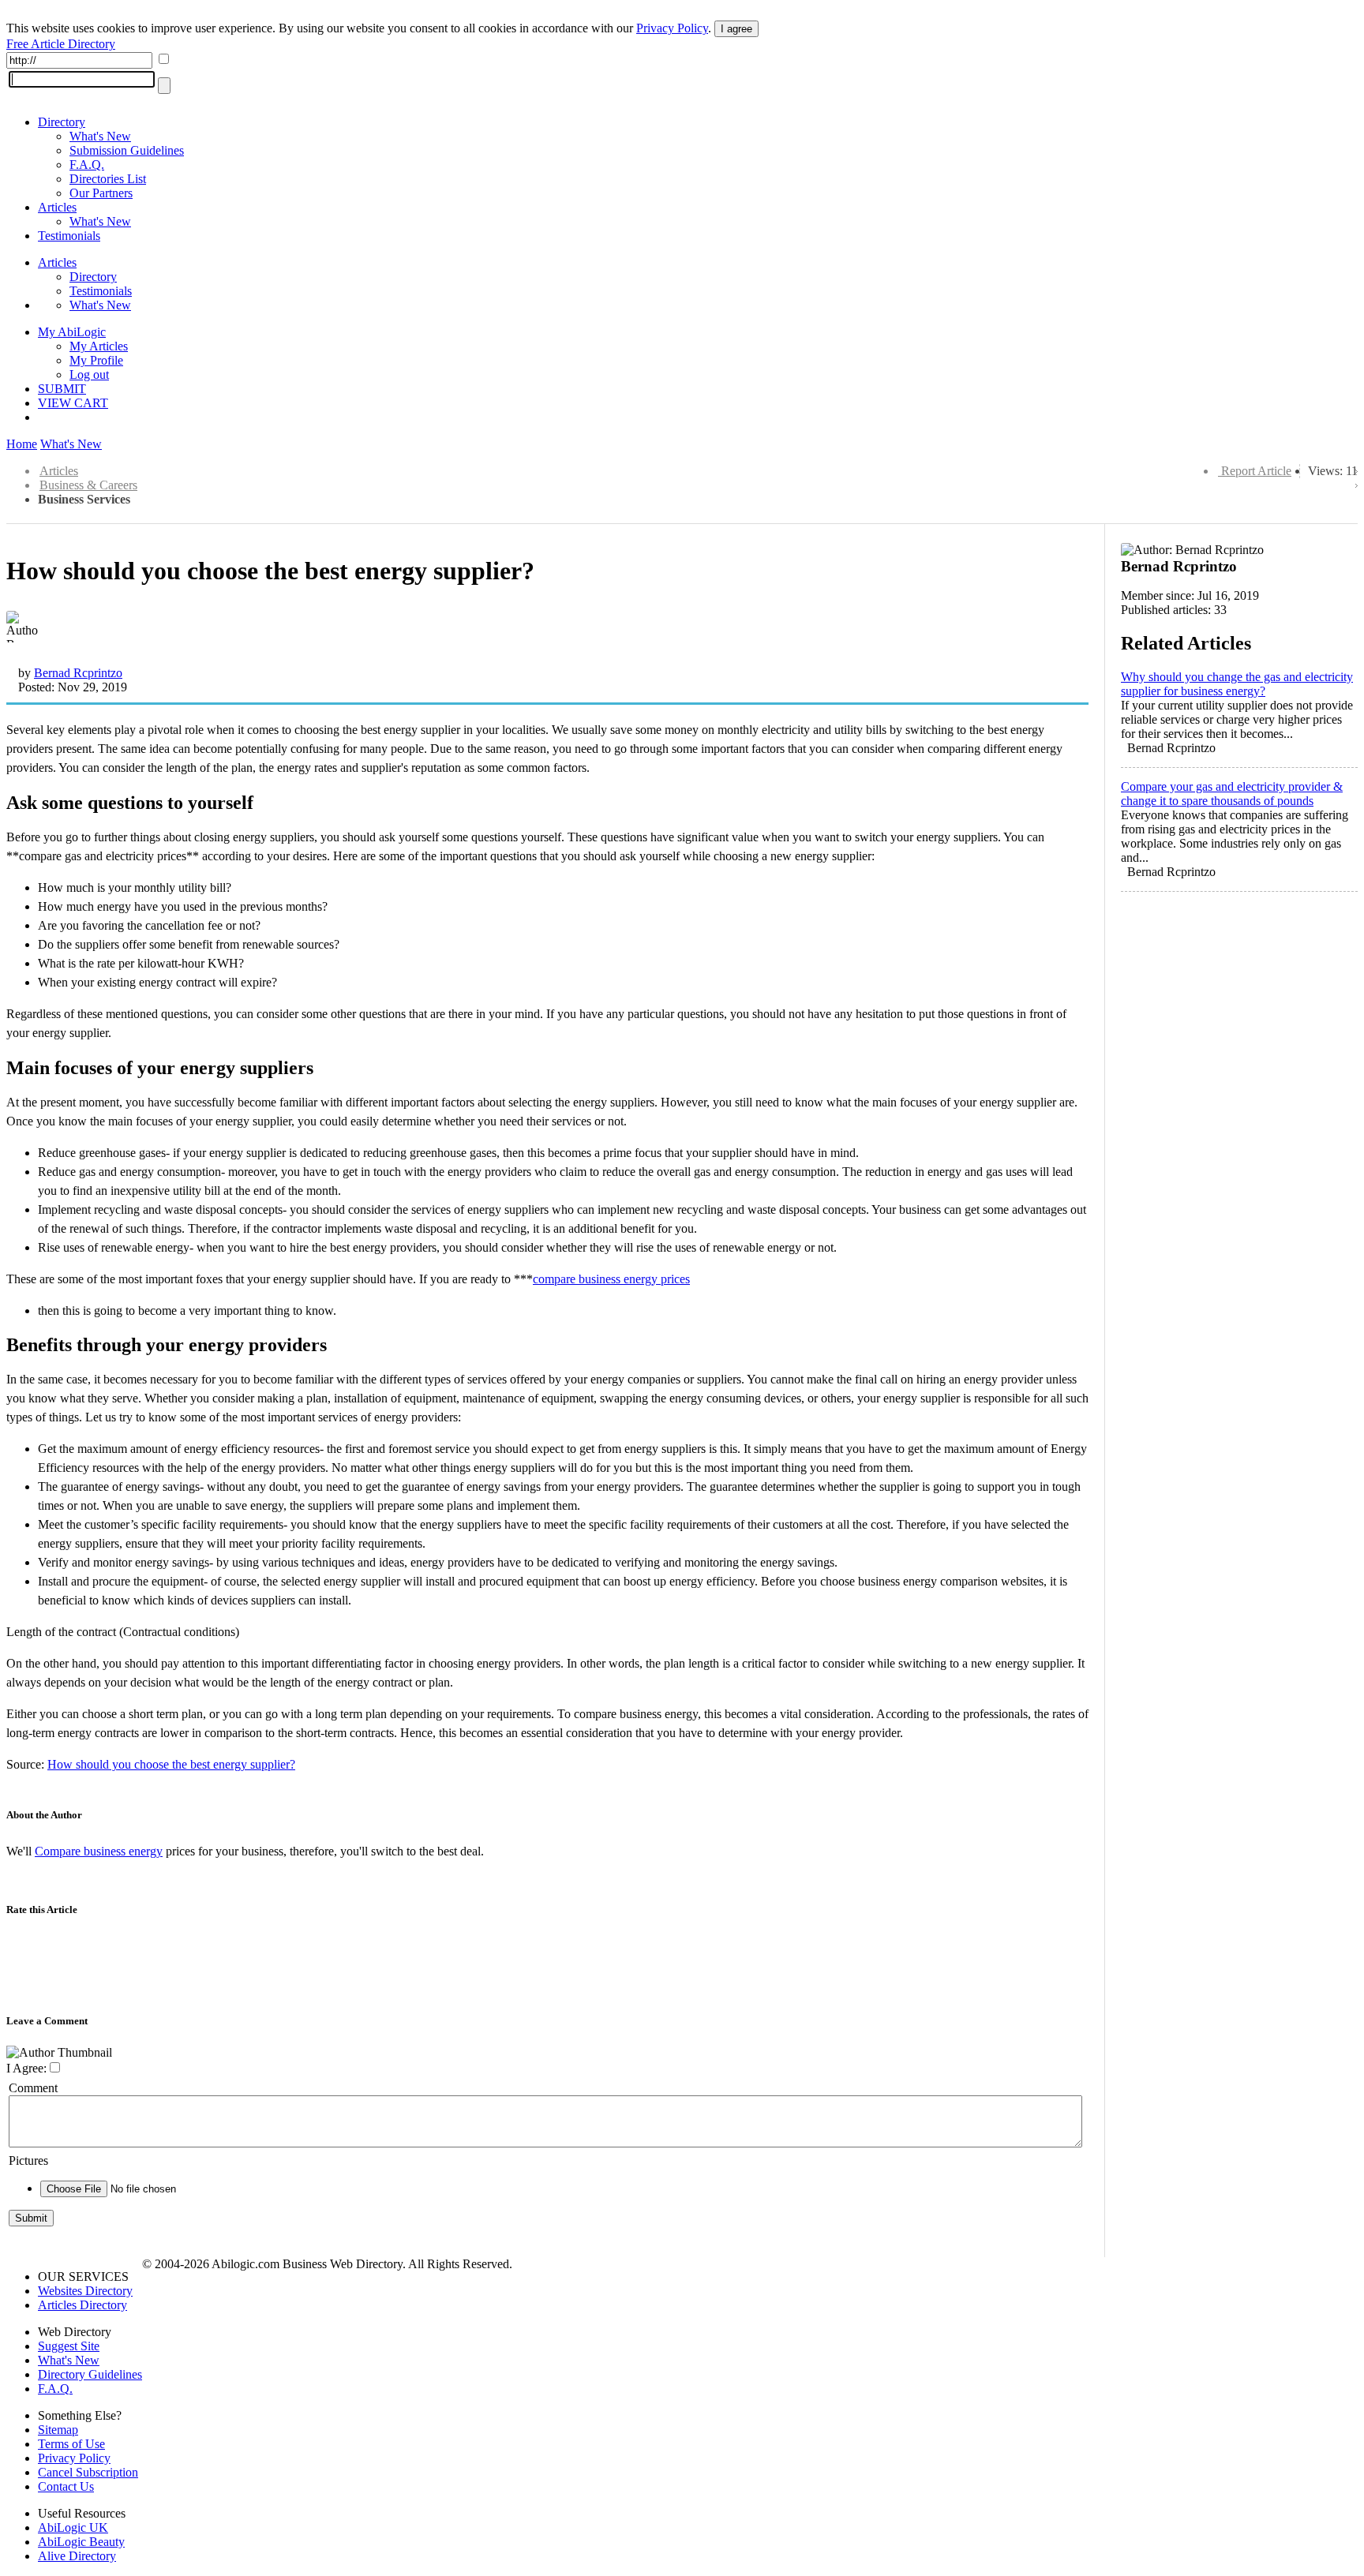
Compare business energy (99, 1851)
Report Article (1256, 471)
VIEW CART (73, 403)
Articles (57, 207)
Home (22, 444)
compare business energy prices (611, 1279)
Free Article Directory (61, 44)
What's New (100, 136)
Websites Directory (85, 2291)
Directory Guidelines (90, 2374)
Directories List (108, 179)
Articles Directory (82, 2305)
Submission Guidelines (127, 150)
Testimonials (69, 236)
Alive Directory (77, 2556)
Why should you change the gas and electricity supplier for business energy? (1237, 684)
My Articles (99, 346)
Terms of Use (71, 2444)
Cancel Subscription (88, 2472)
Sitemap (58, 2430)
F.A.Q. (87, 165)
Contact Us (66, 2486)
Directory (62, 122)
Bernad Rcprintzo (78, 673)
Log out (89, 374)
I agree (736, 29)
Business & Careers (88, 485)
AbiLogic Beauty (81, 2542)
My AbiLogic (72, 332)
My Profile (96, 360)
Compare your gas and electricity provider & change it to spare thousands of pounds (1232, 794)
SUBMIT (62, 389)
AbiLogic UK (73, 2527)
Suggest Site (69, 2346)
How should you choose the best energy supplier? (171, 1764)
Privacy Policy (672, 28)
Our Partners (101, 193)
